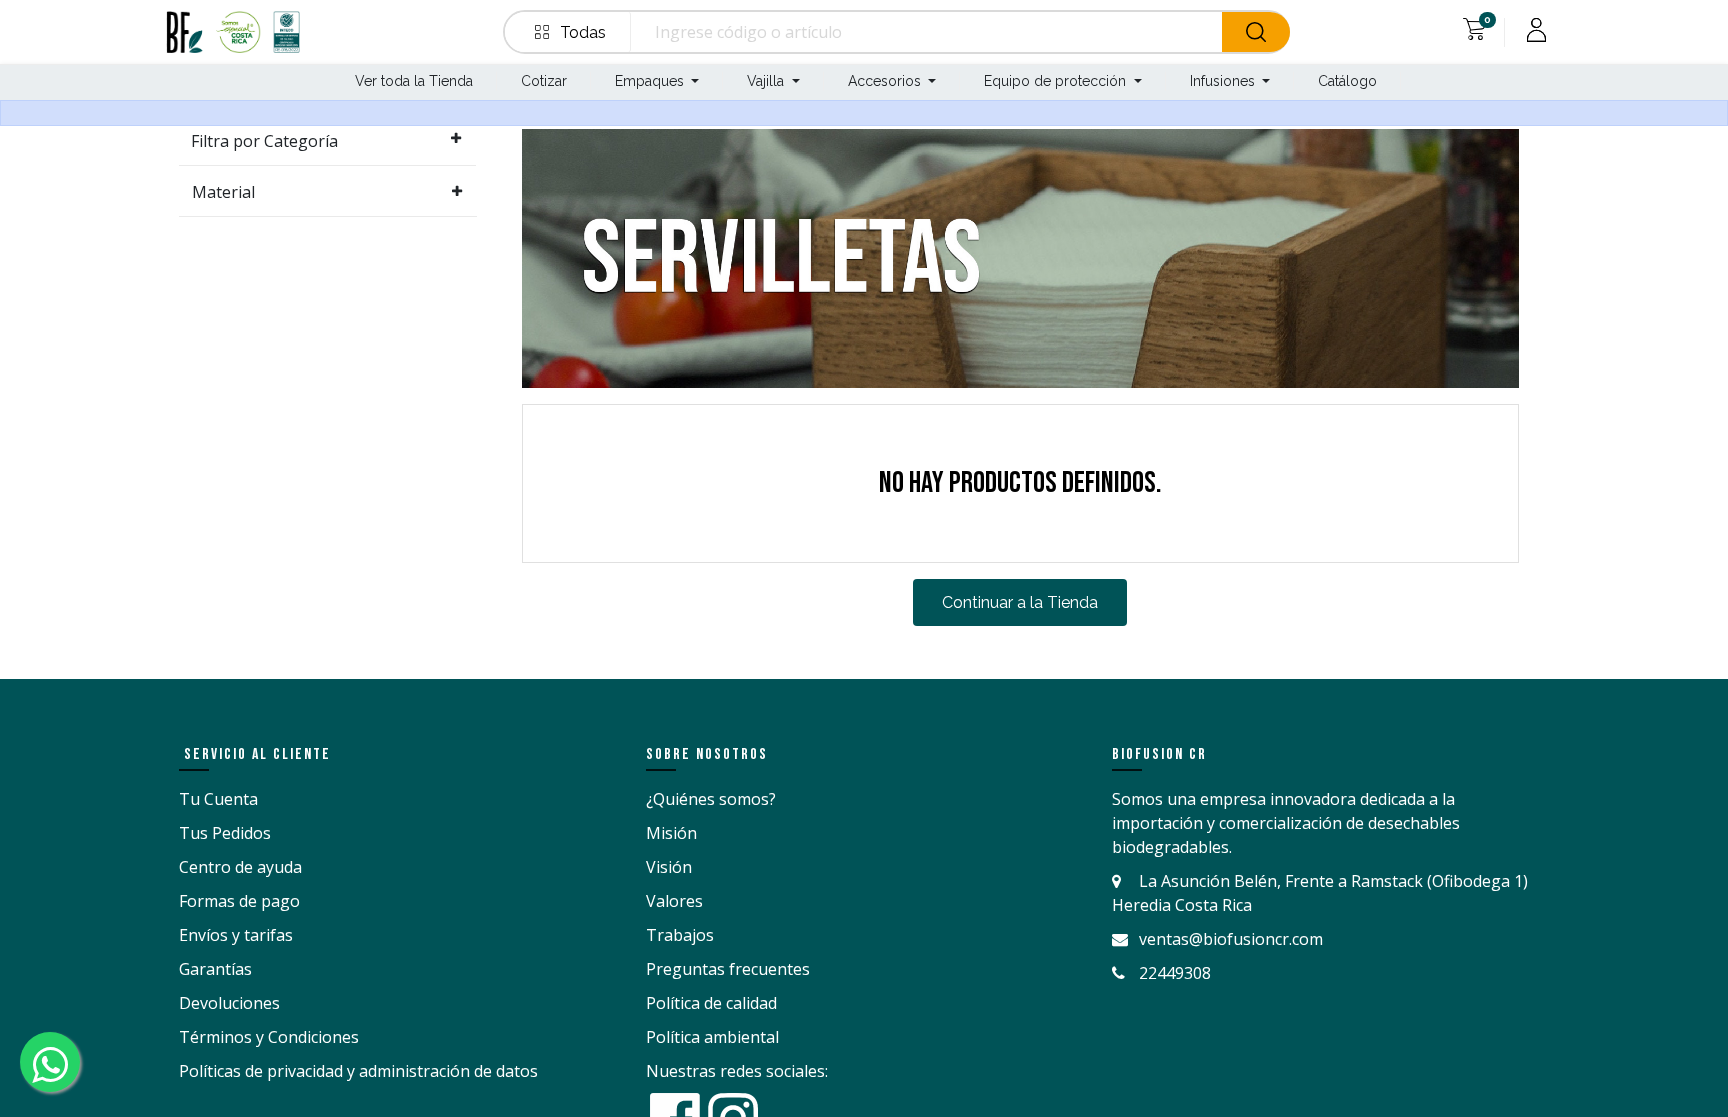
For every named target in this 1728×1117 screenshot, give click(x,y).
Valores (674, 901)
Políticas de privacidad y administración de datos (358, 1071)
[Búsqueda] (1256, 32)
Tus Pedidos (225, 833)
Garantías (215, 969)
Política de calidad (711, 1003)
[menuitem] (412, 82)
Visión (669, 867)
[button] (572, 32)
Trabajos (680, 935)
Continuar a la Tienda (1020, 602)
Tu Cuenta (218, 799)
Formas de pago (239, 901)
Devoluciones (229, 1003)
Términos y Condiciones (269, 1037)
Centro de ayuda (240, 867)
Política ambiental (712, 1037)
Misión (671, 833)
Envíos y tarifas (236, 935)
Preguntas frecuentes (728, 969)
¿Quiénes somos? (711, 799)
